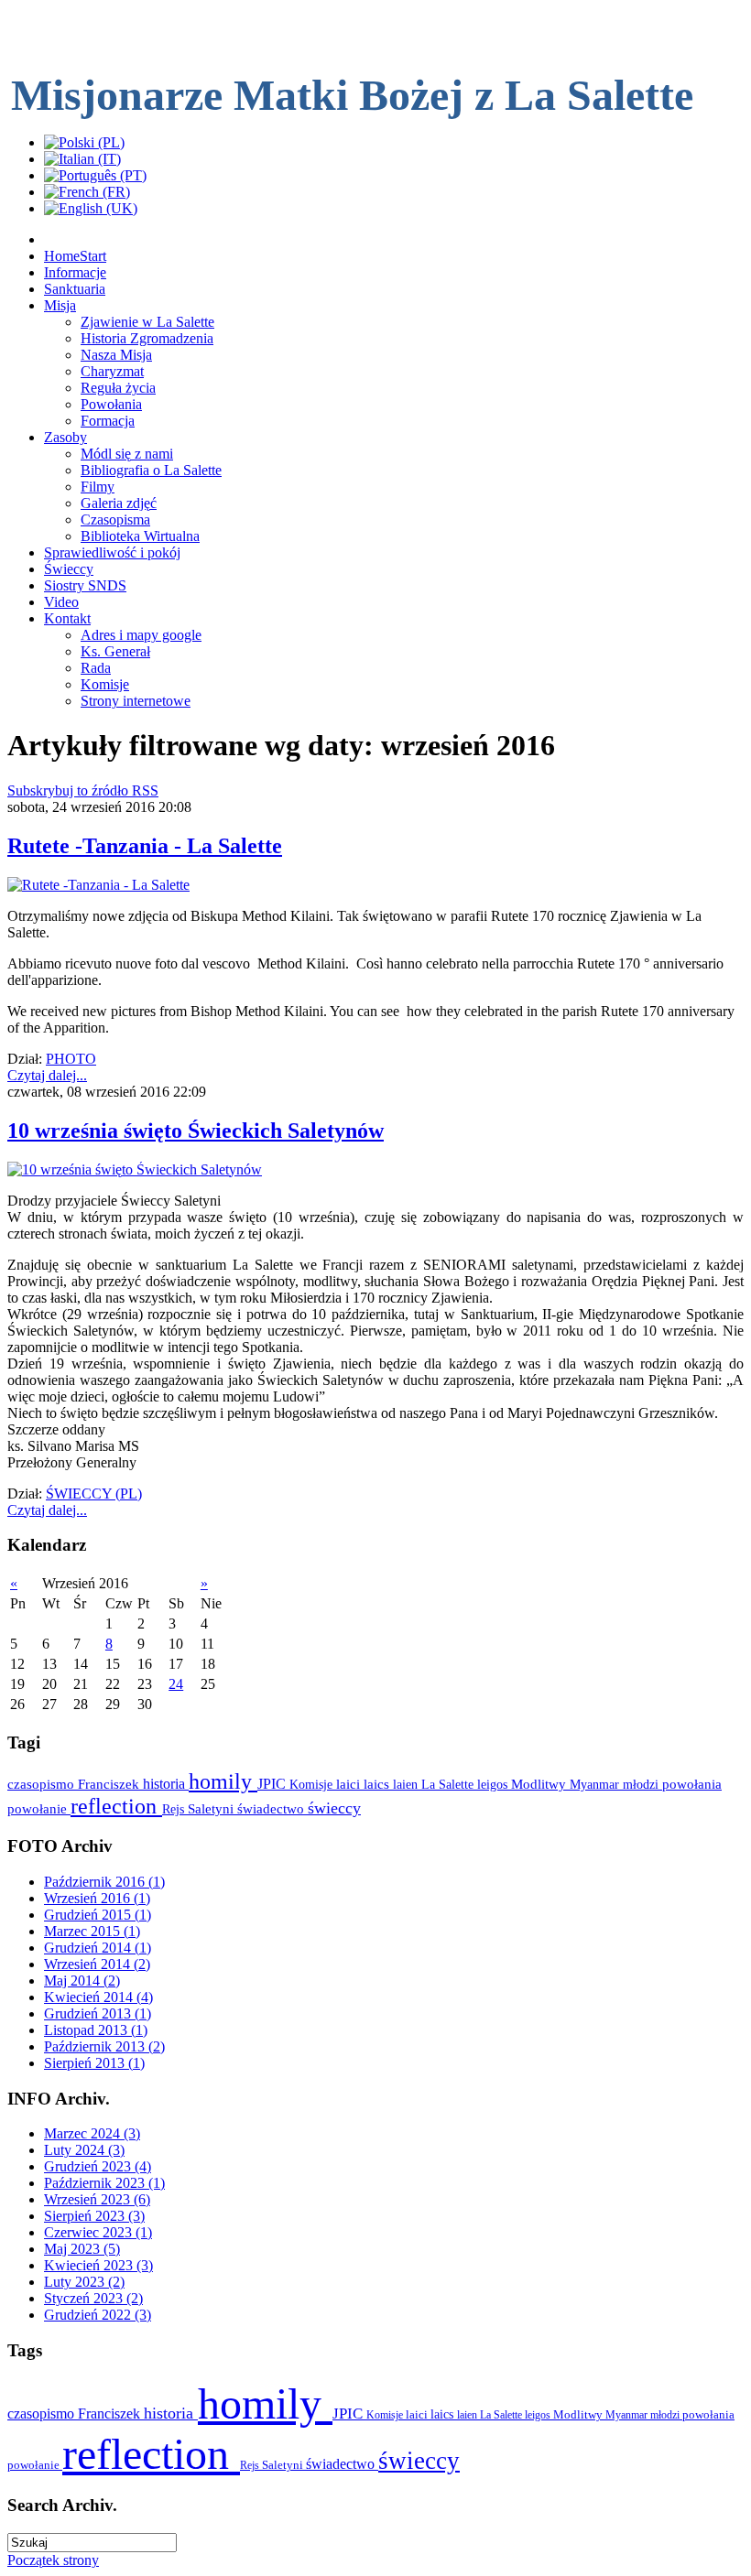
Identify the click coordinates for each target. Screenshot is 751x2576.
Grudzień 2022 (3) (98, 2315)
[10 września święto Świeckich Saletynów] (135, 1169)
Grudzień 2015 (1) (98, 1915)
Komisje (313, 1784)
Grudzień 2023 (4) (98, 2166)
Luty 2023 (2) (84, 2282)
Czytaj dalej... (47, 1075)
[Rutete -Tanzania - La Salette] (98, 885)
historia (166, 1784)
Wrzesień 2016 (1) (97, 1898)
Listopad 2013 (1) (96, 2030)
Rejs (175, 1809)
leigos (494, 1784)
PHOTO (71, 1059)
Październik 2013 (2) (104, 2046)
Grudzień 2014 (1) (98, 1948)
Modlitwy (540, 1784)
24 (176, 1684)
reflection (116, 1806)
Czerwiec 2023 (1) (98, 2232)
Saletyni (212, 1809)
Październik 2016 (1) (104, 1882)
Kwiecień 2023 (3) (98, 2265)
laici (350, 1784)
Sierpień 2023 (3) (94, 2216)
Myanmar (596, 1784)
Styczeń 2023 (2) (93, 2298)
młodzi (642, 1784)
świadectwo (272, 1808)
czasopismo (43, 1784)
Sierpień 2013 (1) (94, 2063)
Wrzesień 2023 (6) (97, 2199)
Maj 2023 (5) (82, 2249)
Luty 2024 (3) (84, 2150)
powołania (692, 1784)
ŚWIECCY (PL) (94, 1494)
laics (378, 1784)
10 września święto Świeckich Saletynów (196, 1131)
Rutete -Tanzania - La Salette (145, 846)
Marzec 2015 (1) (92, 1931)
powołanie (39, 1809)
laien (407, 1784)
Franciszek (110, 1784)
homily (223, 1781)
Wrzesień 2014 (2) (97, 1964)
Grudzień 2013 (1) (98, 2013)
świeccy (334, 1808)
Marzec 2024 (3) (92, 2133)
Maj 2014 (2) (82, 1981)
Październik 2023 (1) (104, 2183)
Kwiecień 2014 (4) (98, 1997)
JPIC (273, 1784)
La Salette (449, 1784)
